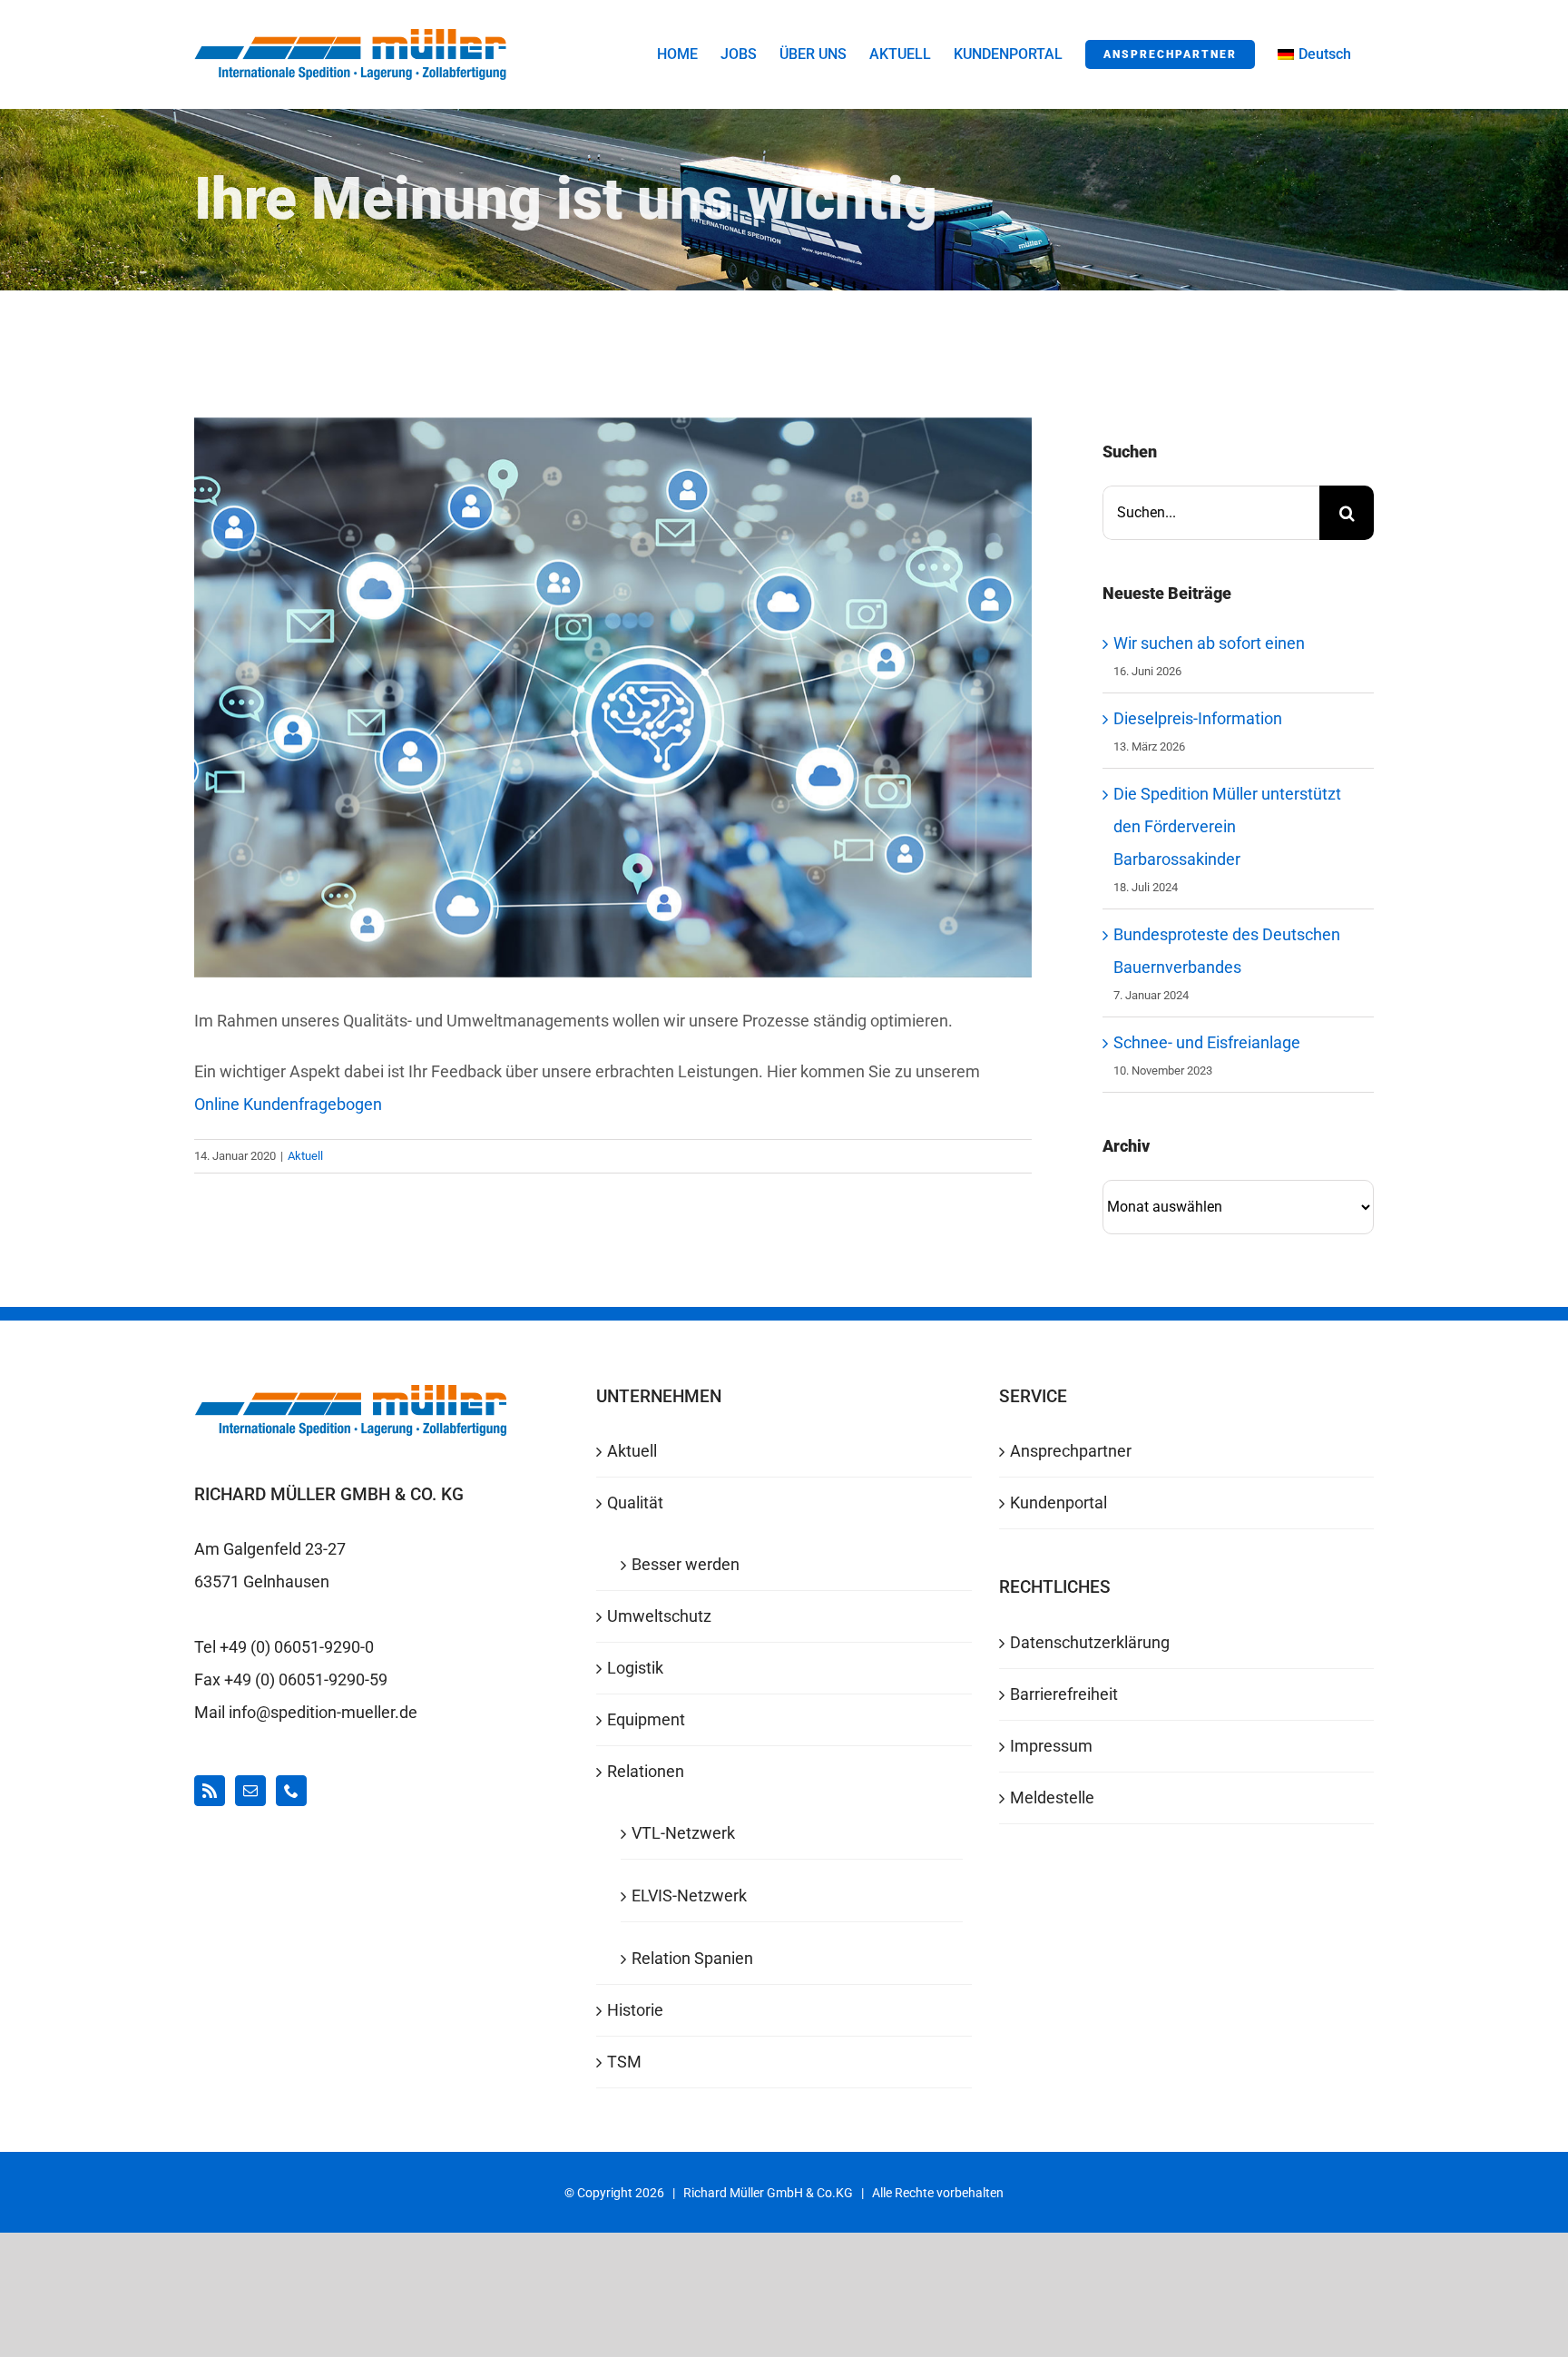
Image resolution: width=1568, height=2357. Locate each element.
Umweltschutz (659, 1616)
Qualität (635, 1503)
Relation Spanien (692, 1958)
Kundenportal (1058, 1503)
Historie (635, 2010)
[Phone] (291, 1791)
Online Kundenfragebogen (288, 1104)
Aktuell (305, 1156)
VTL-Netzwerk (683, 1833)
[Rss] (210, 1791)
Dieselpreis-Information (1198, 718)
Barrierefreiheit (1064, 1694)
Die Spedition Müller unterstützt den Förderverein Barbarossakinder (1227, 826)
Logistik (635, 1668)
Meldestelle (1052, 1797)
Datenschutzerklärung (1090, 1642)
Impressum (1051, 1746)
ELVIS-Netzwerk (689, 1895)
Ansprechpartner (1071, 1451)
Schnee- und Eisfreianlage (1207, 1042)
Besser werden (686, 1564)
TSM (624, 2062)
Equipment (646, 1719)
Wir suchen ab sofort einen (1209, 643)
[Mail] (250, 1791)
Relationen (646, 1771)
